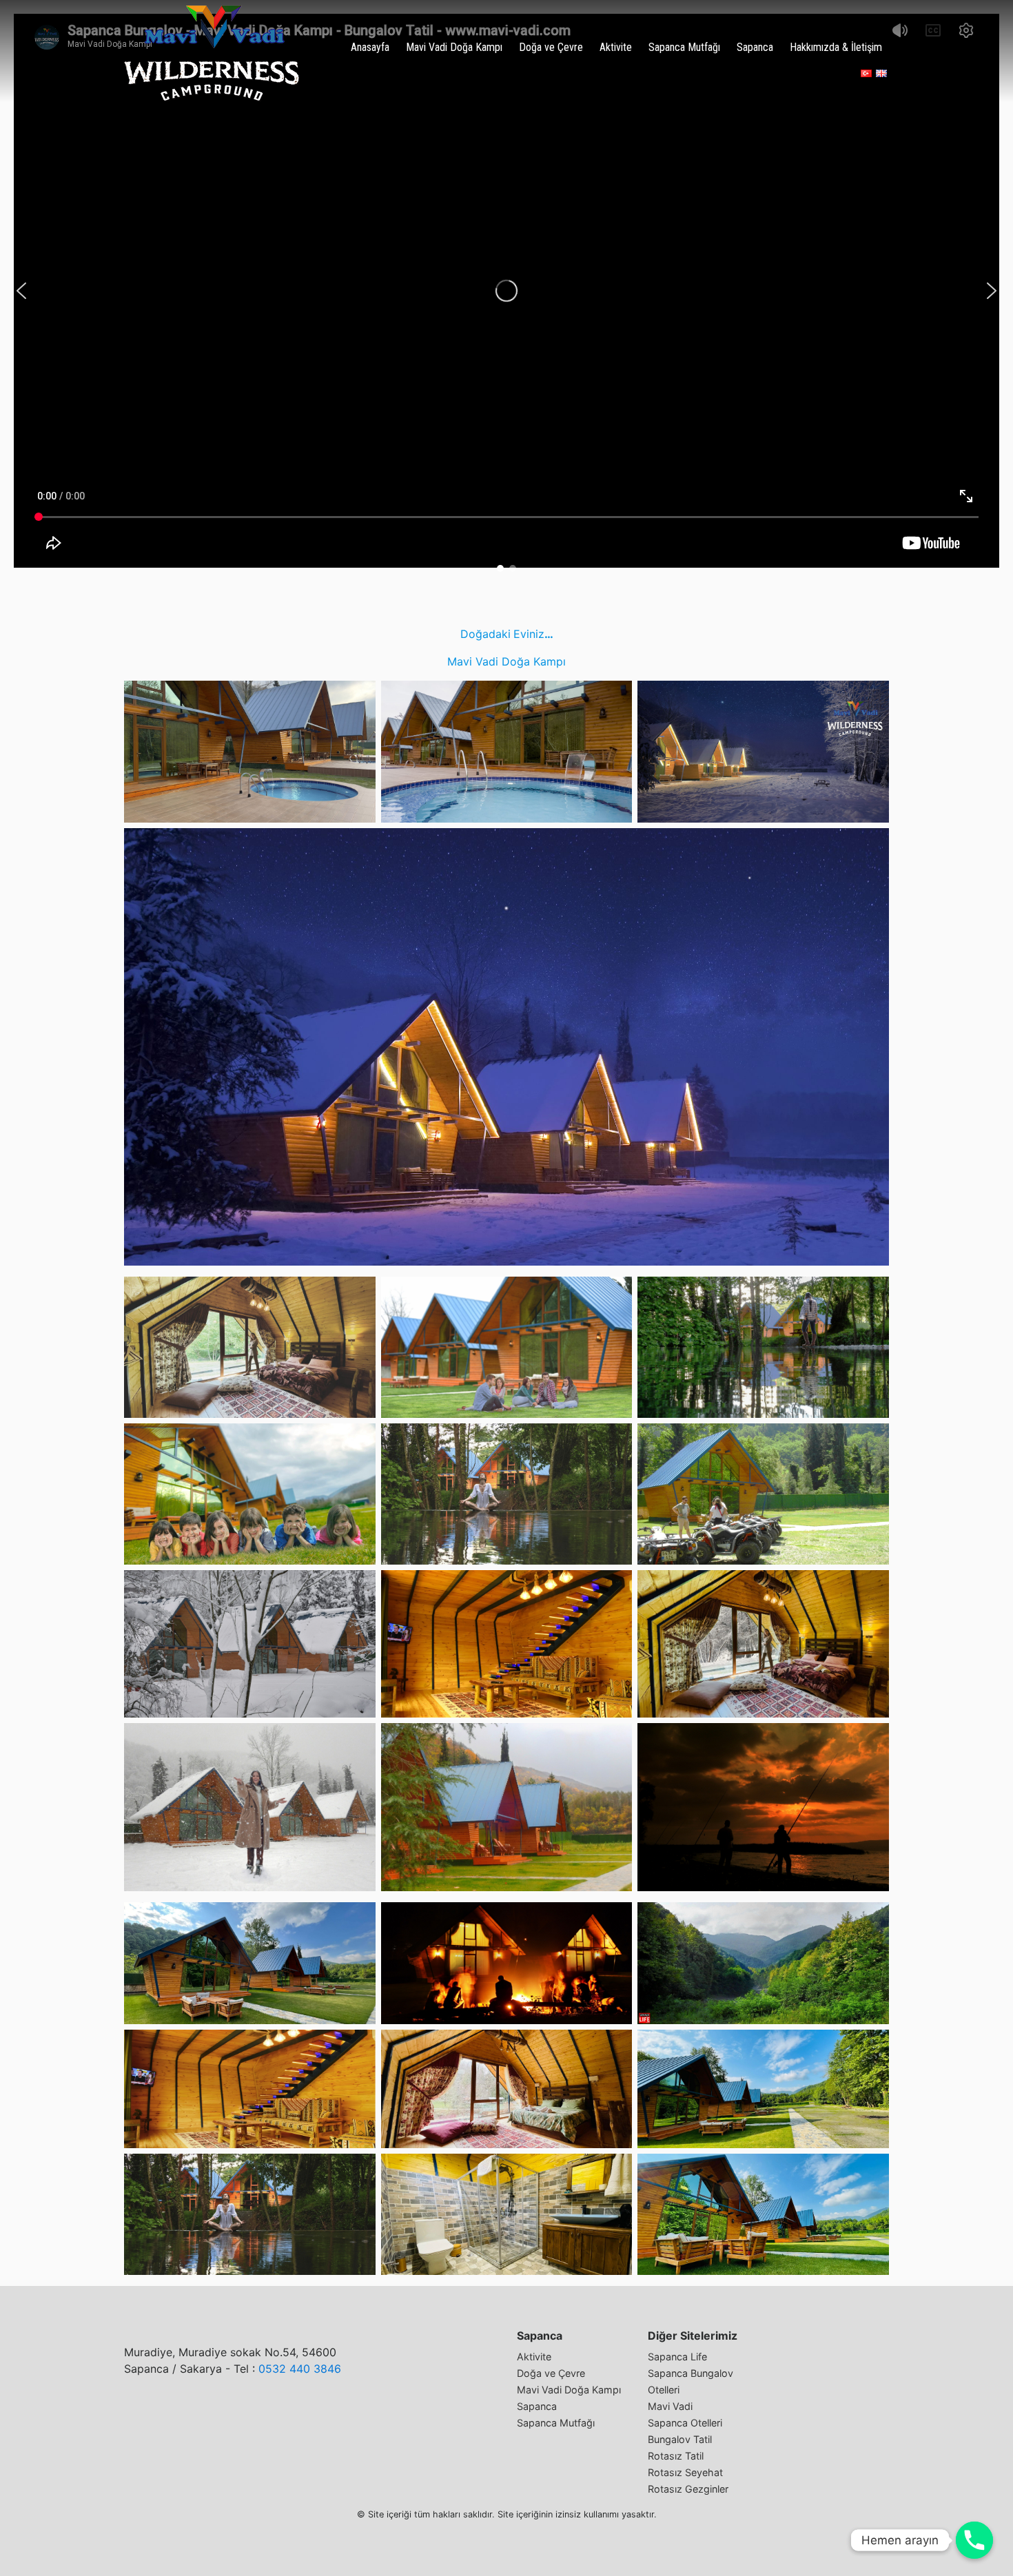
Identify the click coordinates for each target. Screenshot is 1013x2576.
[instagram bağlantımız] (810, 73)
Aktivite (616, 47)
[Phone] (974, 2540)
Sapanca (755, 47)
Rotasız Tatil (676, 2456)
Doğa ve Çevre (551, 47)
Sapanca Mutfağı (684, 47)
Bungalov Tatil (680, 2439)
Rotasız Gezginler (688, 2489)
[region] (506, 291)
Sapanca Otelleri (685, 2423)
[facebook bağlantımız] (785, 73)
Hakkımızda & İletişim (836, 47)
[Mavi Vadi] (212, 53)
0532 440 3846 (300, 2369)
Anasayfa (370, 47)
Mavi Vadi (670, 2406)
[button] (21, 291)
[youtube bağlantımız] (835, 73)
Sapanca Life (677, 2357)
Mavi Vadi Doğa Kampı (454, 47)
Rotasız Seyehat (685, 2472)
